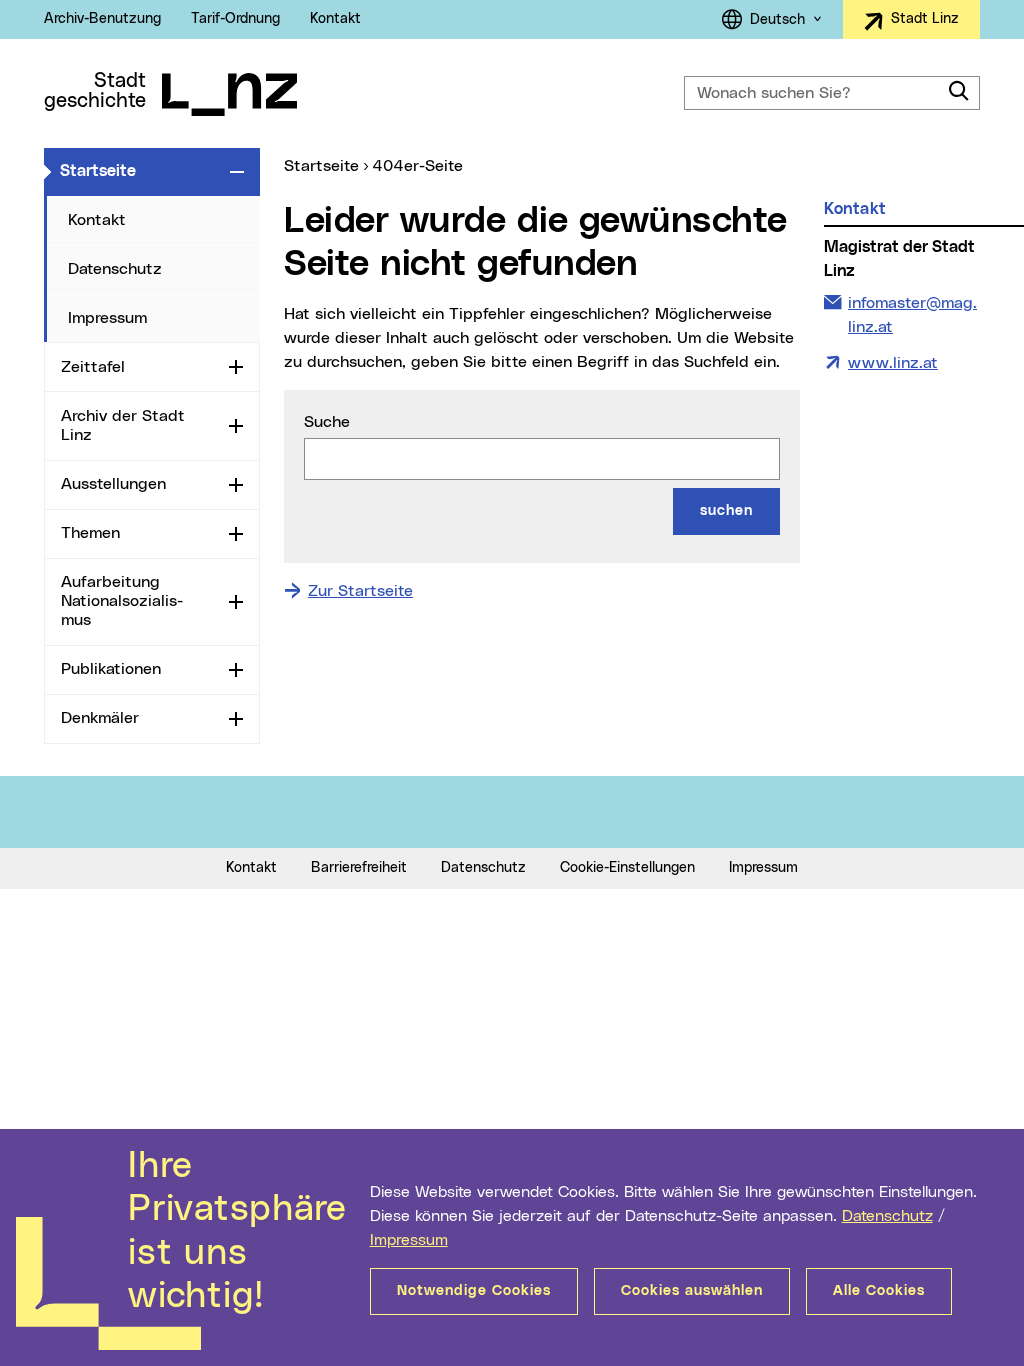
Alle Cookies (879, 1291)
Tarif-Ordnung (235, 19)
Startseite (141, 170)
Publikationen (111, 669)
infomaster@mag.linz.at (912, 314)
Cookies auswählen (692, 1291)
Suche (327, 422)
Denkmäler (100, 718)
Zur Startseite (360, 591)
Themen (90, 533)
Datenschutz (887, 1216)
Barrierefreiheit (359, 868)
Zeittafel (93, 367)
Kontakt (335, 19)
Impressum (409, 1240)
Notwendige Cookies (474, 1291)
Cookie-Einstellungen (627, 868)
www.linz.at (893, 363)
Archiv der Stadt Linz (123, 425)
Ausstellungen (113, 484)
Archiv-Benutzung (102, 19)
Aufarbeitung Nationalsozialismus (122, 601)
